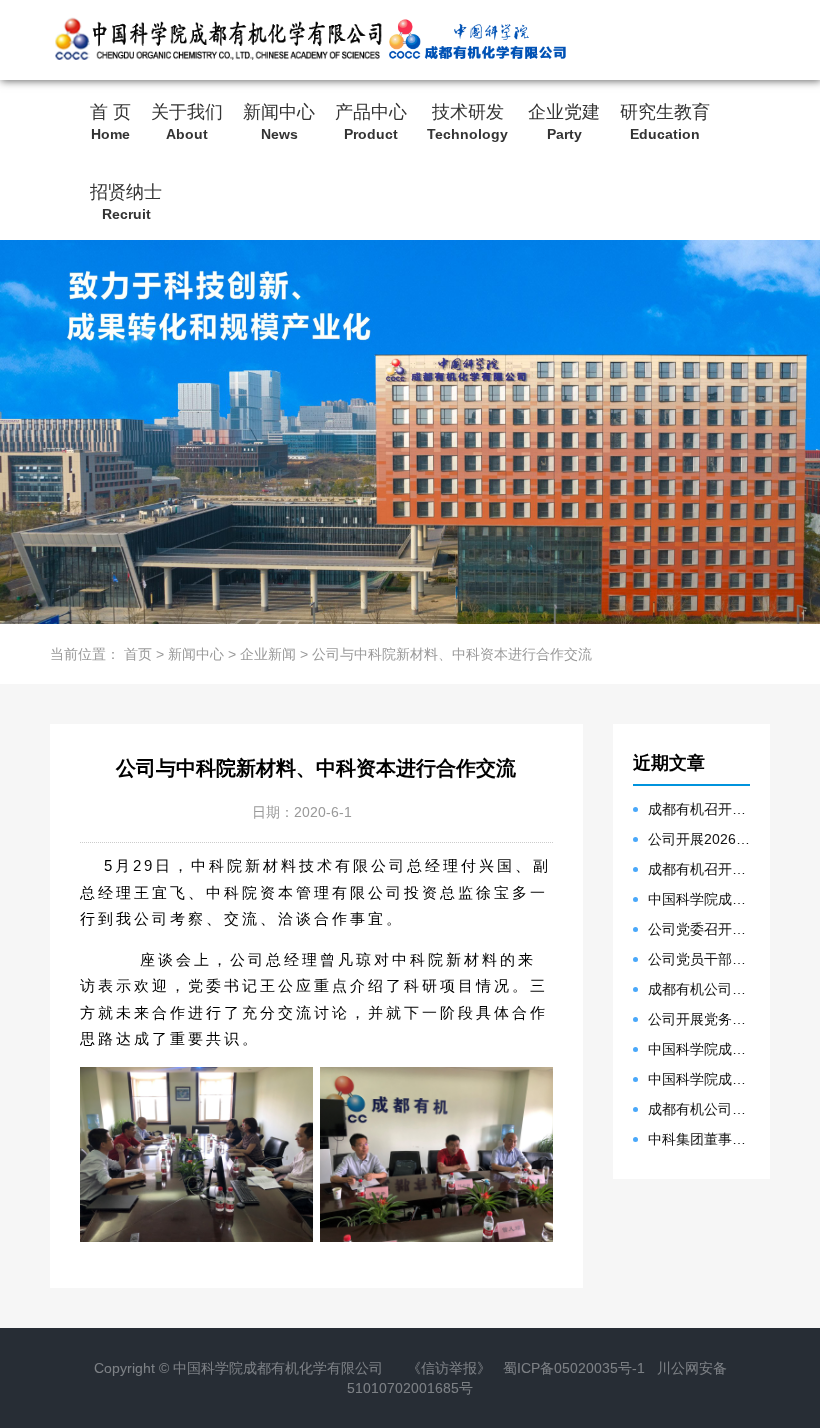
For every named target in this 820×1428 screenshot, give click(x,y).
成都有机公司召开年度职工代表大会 (699, 989)
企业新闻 (268, 654)
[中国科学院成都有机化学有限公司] (217, 40)
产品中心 (371, 121)
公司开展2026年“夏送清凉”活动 (699, 839)
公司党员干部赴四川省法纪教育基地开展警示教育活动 (699, 959)
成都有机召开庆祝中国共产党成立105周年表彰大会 (699, 809)
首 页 (110, 121)
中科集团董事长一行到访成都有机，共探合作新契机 (699, 1139)
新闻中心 (279, 121)
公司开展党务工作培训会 (699, 1019)
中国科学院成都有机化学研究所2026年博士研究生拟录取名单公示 (699, 1049)
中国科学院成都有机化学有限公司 (278, 1368)
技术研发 (467, 121)
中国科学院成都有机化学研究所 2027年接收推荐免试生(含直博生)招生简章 (699, 899)
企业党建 (564, 121)
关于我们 (187, 121)
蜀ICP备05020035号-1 (574, 1368)
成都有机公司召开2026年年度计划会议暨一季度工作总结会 (699, 1109)
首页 (138, 654)
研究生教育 (665, 121)
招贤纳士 (126, 201)
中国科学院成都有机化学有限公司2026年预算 (699, 1079)
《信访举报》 (449, 1368)
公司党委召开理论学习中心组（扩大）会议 (699, 929)
